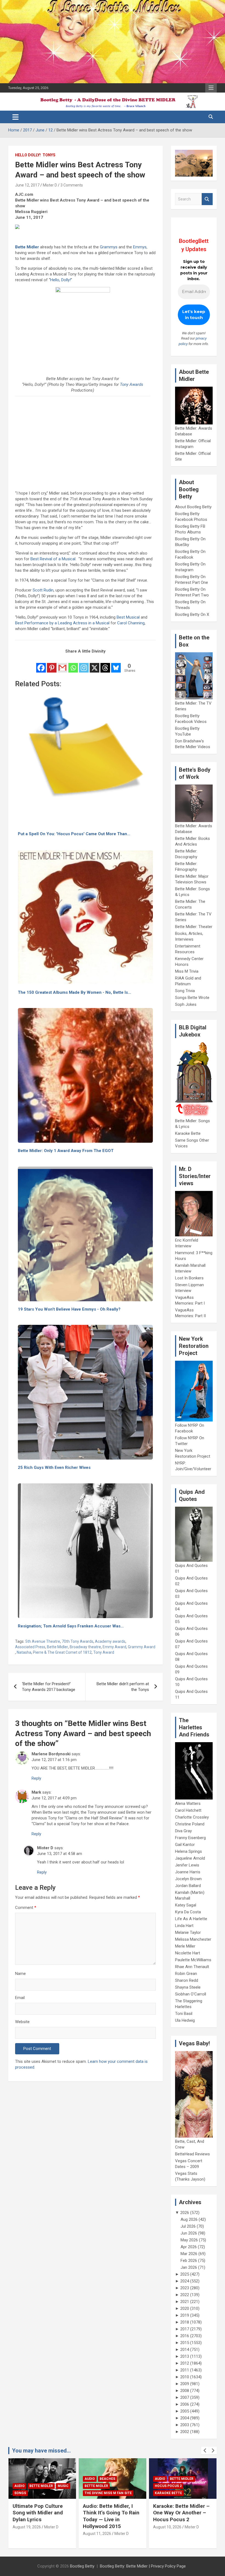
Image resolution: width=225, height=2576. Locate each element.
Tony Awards (132, 384)
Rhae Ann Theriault (192, 1967)
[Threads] (105, 664)
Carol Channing (131, 623)
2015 (185, 2343)
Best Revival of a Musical (53, 559)
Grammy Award (142, 1647)
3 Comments (72, 185)
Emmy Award (114, 1647)
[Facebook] (41, 664)
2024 (185, 2281)
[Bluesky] (116, 664)
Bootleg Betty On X (192, 614)
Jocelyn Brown (188, 1879)
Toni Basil (184, 2014)
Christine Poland (190, 1824)
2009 (185, 2384)
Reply (36, 1778)
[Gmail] (62, 664)
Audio (19, 2486)
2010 (185, 2377)
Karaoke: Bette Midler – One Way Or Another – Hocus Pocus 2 (181, 2513)
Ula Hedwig (185, 2020)
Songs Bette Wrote (192, 998)
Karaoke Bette (188, 1133)
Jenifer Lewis (187, 1865)
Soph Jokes (186, 1004)
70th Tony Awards (78, 1641)
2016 (185, 2336)
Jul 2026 (188, 2226)
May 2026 (189, 2240)
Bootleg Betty (82, 2566)
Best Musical (128, 617)
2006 (185, 2404)
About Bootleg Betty (193, 507)
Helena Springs (189, 1851)
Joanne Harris (188, 1872)
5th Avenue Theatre (43, 1641)
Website (22, 2022)
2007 (185, 2397)
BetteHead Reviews (192, 2154)
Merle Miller (185, 1946)
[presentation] (205, 2451)
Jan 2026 (189, 2267)
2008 (185, 2391)
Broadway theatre (85, 1647)
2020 (185, 2308)
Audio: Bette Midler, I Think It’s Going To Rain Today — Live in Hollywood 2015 (111, 2516)
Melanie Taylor (188, 1932)
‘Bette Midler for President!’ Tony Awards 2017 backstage (49, 1687)
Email (20, 1998)
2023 (185, 2288)
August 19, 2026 (27, 2527)
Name (20, 1974)
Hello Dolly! (28, 155)
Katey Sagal (186, 1905)
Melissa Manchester (193, 1939)
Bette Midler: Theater (194, 927)
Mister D (50, 185)
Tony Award (104, 1652)
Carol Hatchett (188, 1810)
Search (207, 199)
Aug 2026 (189, 2219)
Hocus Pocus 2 (168, 2486)
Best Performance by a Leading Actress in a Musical (62, 623)
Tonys (49, 155)
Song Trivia (185, 991)
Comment (26, 1908)
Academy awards (110, 1641)
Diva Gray (183, 1831)
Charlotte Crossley (192, 1817)
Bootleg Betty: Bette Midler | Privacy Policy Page (143, 2566)
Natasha (24, 1652)
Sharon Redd (187, 1980)
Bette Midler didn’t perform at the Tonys (123, 1687)
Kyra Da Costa (188, 1912)
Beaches (107, 2479)
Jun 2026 (189, 2233)
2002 (185, 2432)
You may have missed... (41, 2451)
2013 (185, 2356)
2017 (185, 2329)
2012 (185, 2363)
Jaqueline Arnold (190, 1858)
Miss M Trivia (187, 971)
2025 (185, 2274)
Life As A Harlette (191, 1919)
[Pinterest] (52, 664)
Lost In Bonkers (189, 1278)
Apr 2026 (189, 2247)
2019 (185, 2315)
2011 (185, 2370)
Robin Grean (186, 1974)
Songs (20, 2493)
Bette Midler (27, 247)
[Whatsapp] (73, 664)
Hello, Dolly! (61, 280)
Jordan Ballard (188, 1886)
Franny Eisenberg (190, 1838)
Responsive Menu (211, 88)
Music (63, 2486)
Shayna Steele (188, 1987)
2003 (185, 2425)
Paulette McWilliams (193, 1960)
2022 (185, 2295)
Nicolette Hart (188, 1953)
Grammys (109, 247)
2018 (185, 2322)
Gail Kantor (185, 1845)
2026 (185, 2213)
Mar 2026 (189, 2254)
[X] (95, 664)
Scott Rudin (43, 590)
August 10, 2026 (167, 2527)
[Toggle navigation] (16, 117)
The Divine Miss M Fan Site (108, 2493)
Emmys (140, 247)
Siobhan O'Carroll (191, 1994)
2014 (185, 2350)
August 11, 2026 (97, 2534)
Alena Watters (188, 1804)
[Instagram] (84, 664)
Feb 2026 (189, 2261)
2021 (185, 2302)
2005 (185, 2411)
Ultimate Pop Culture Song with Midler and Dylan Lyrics (38, 2513)
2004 (185, 2418)
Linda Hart (184, 1926)
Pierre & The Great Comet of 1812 (62, 1652)
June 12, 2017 (27, 185)
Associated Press (30, 1647)
